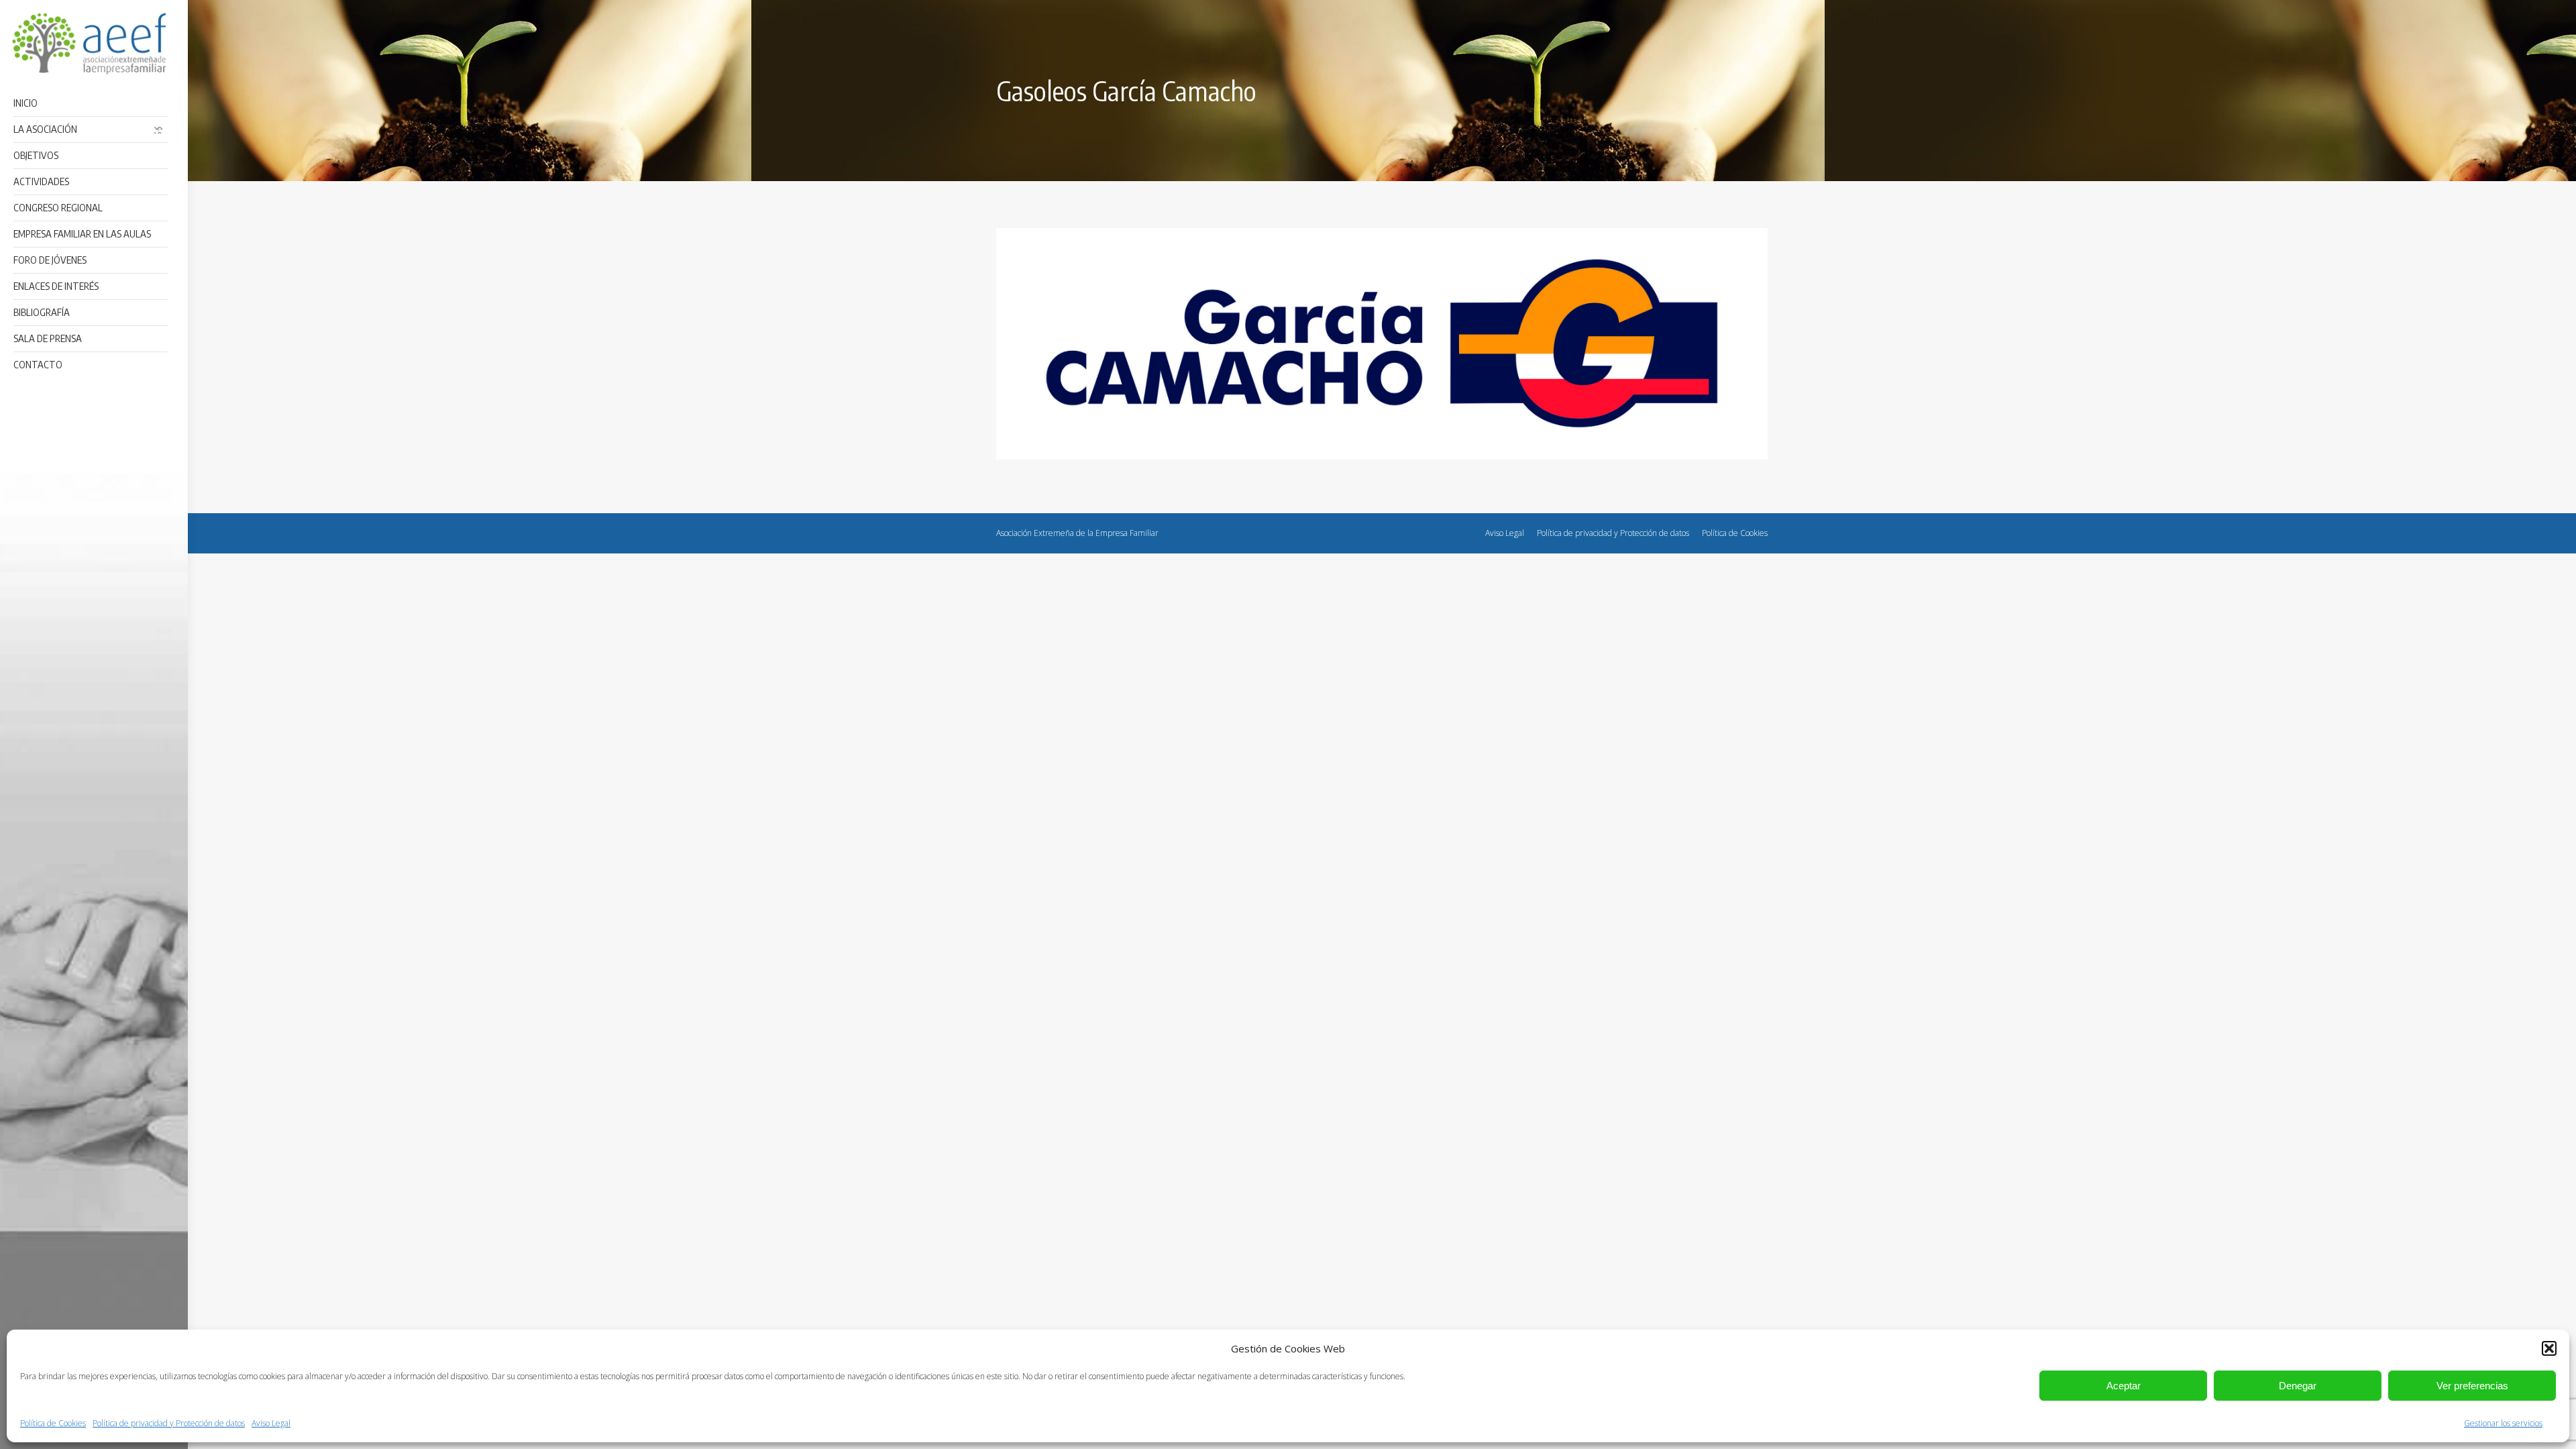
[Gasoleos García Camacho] (1382, 344)
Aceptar (2124, 1386)
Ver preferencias (2472, 1386)
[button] (2549, 1348)
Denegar (2298, 1386)
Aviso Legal (271, 1423)
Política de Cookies (53, 1423)
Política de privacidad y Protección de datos (169, 1423)
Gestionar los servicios (2503, 1423)
